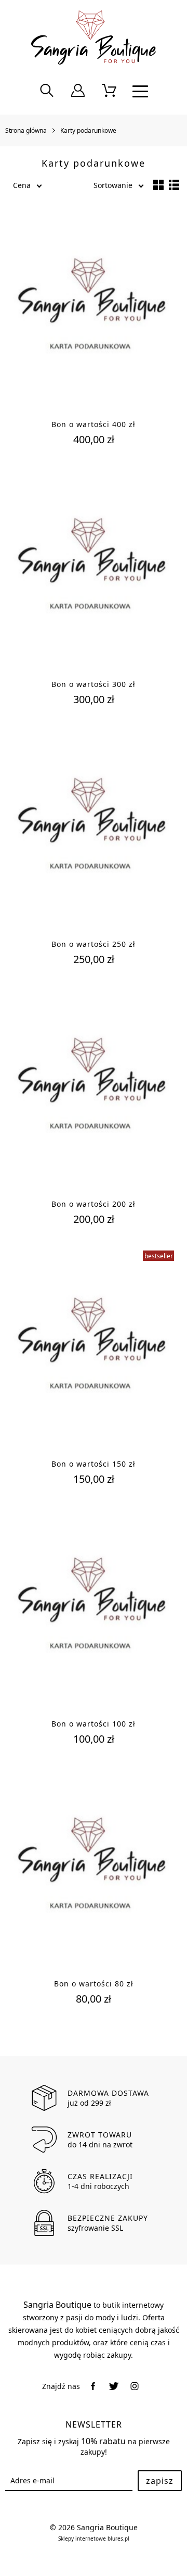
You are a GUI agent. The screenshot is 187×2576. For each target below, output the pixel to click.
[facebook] (93, 2386)
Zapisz (160, 2481)
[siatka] (158, 185)
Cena (22, 185)
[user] (78, 91)
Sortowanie (113, 185)
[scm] (109, 91)
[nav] (140, 91)
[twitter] (114, 2386)
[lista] (174, 185)
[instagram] (135, 2386)
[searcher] (47, 91)
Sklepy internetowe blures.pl (94, 2539)
